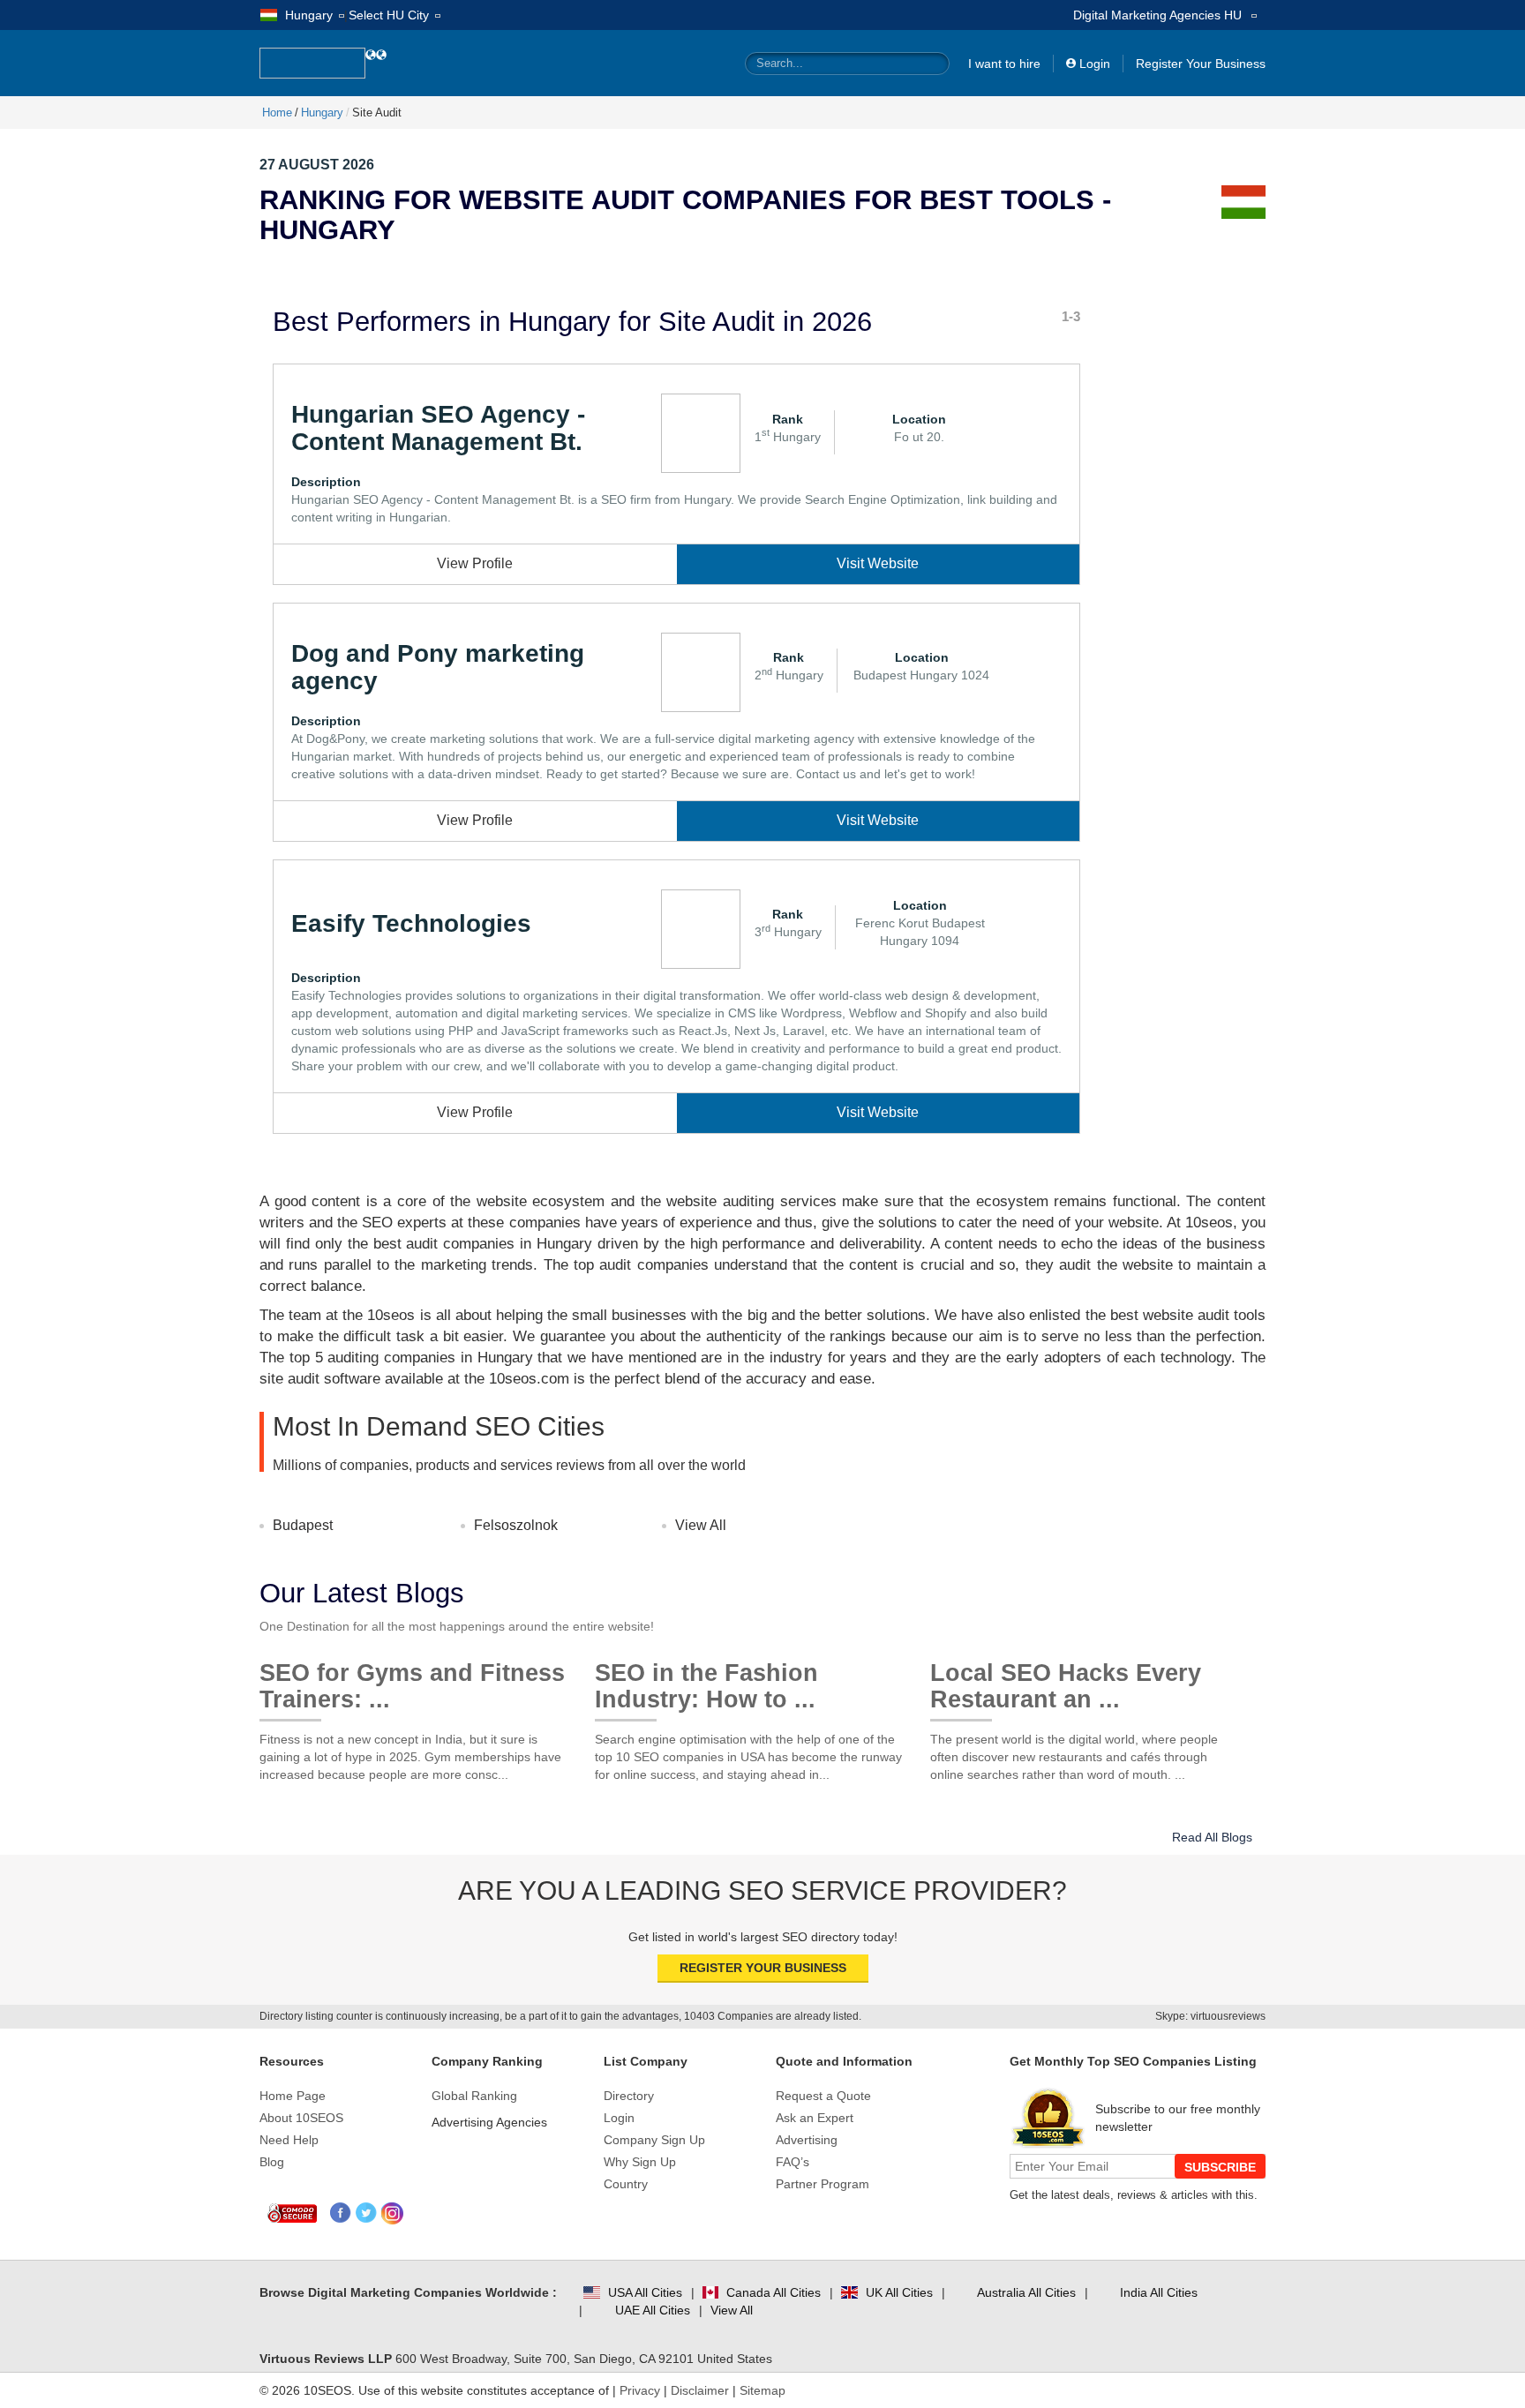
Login (1095, 64)
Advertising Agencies (489, 2122)
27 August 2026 (317, 165)
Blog (272, 2162)
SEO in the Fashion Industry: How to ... (706, 1680)
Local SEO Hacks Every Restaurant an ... (1066, 1680)
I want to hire (1004, 64)
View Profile (475, 563)
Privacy (640, 2390)
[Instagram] (392, 2213)
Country (626, 2184)
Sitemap (762, 2390)
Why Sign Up (640, 2162)
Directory (629, 2096)
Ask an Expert (815, 2118)
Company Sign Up (654, 2140)
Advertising (807, 2140)
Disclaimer (700, 2390)
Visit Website (878, 563)
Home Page (293, 2096)
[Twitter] (367, 2213)
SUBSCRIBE (1220, 2167)
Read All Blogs (1212, 1837)
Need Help (289, 2140)
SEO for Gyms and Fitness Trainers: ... (412, 1680)
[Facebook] (341, 2213)
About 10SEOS (301, 2118)
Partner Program (823, 2184)
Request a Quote (823, 2096)
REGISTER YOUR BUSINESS (763, 1968)
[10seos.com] (312, 63)
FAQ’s (793, 2162)
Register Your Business (1201, 64)
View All (701, 1525)
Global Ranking (474, 2096)
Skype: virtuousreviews (1210, 2016)
